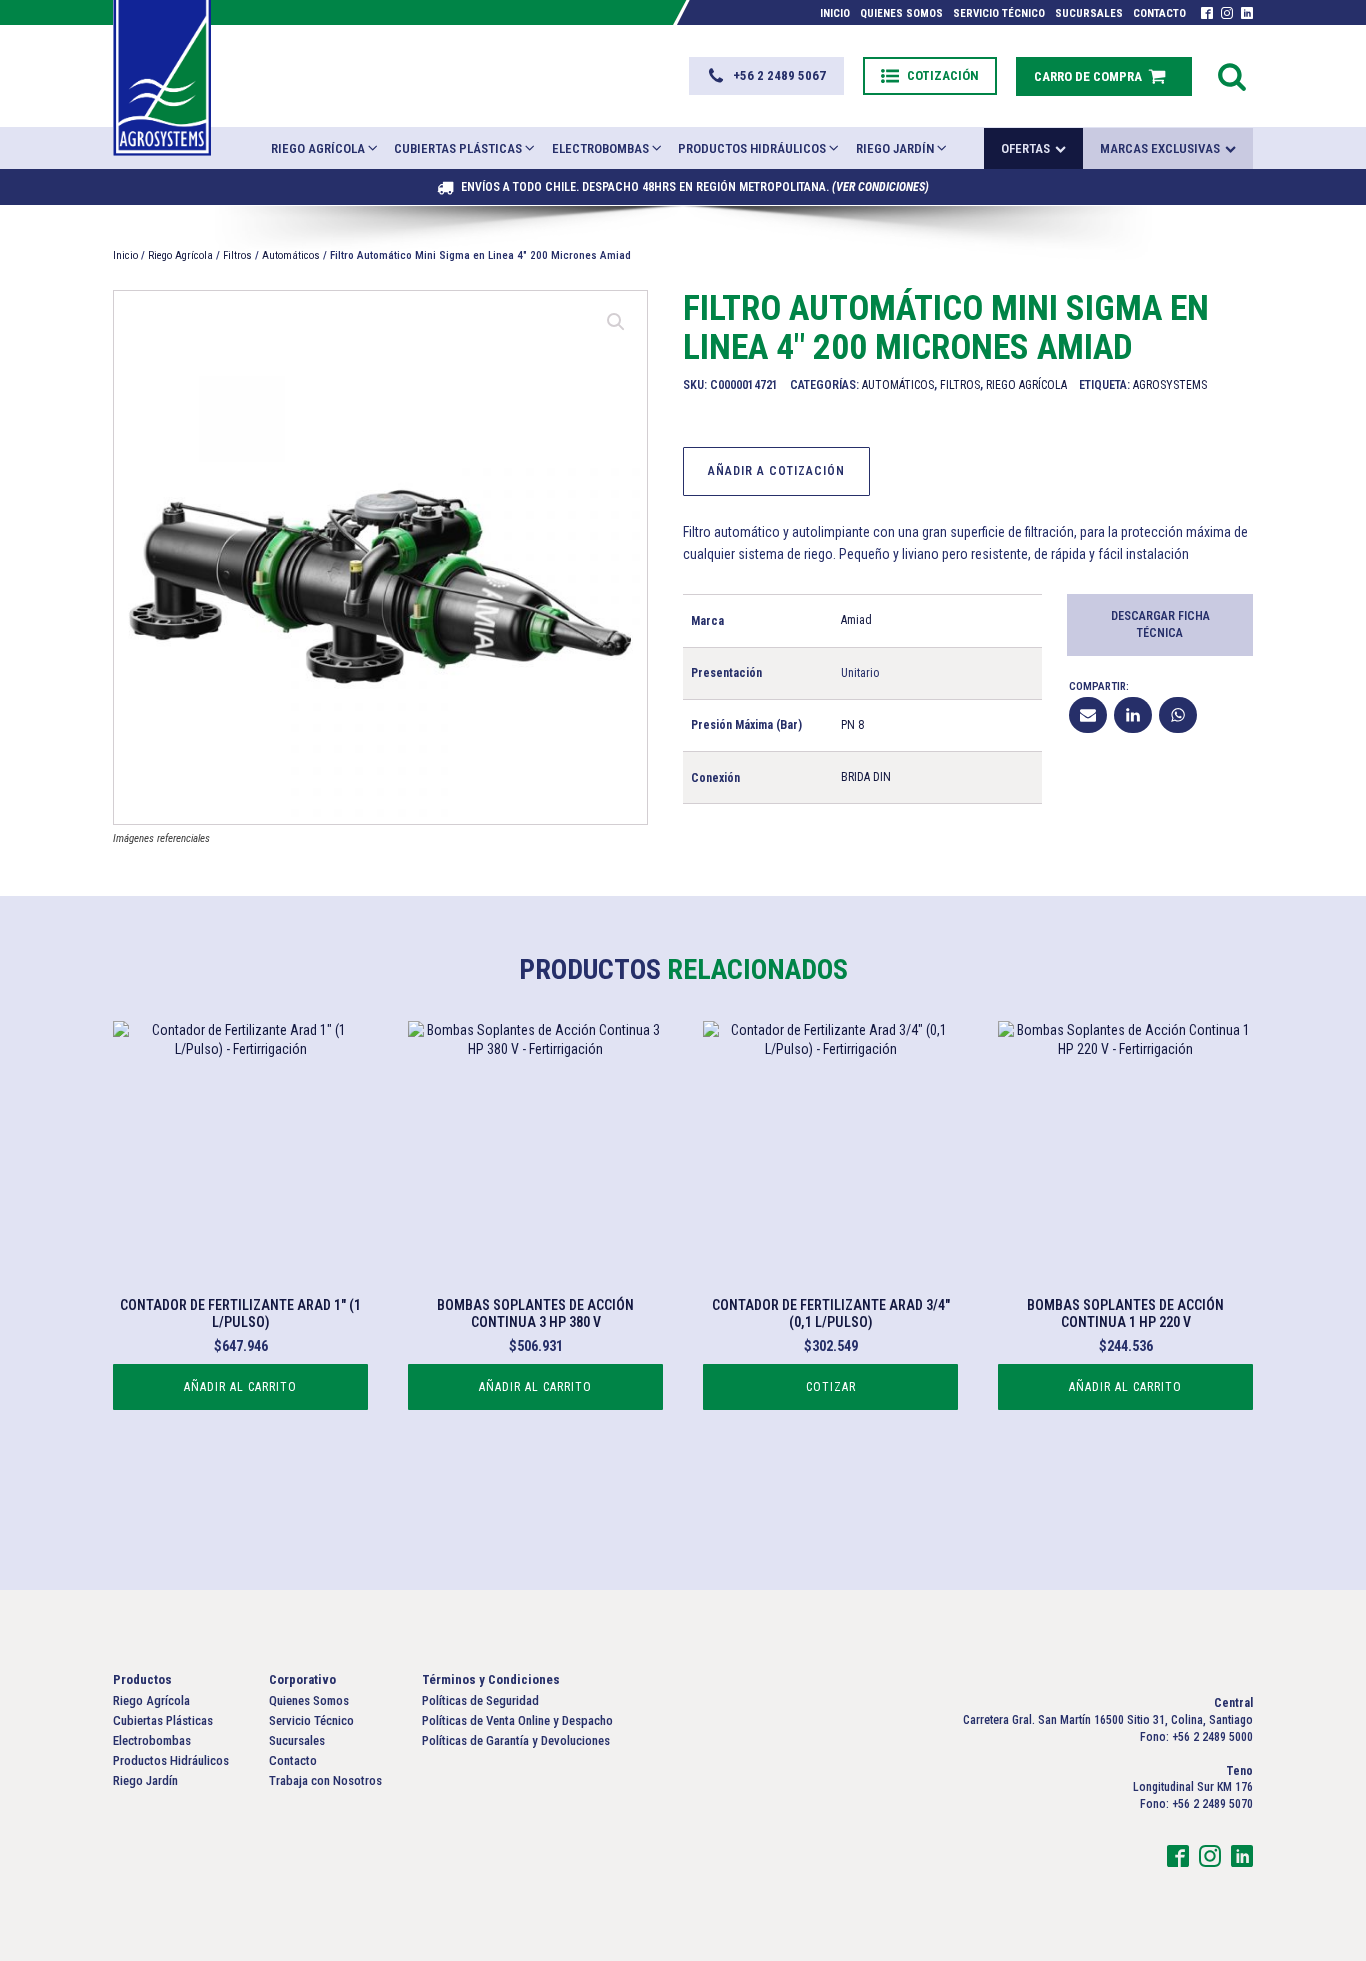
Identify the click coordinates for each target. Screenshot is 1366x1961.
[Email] (1088, 715)
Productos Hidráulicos (752, 148)
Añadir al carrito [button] (240, 1387)
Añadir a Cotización (776, 471)
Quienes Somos (901, 13)
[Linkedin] (1133, 715)
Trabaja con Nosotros (325, 1780)
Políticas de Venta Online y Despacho (517, 1720)
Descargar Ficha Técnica (1160, 624)
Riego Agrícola (318, 148)
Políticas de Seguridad (480, 1700)
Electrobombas (600, 148)
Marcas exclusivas (1160, 148)
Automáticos (291, 255)
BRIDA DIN (866, 777)
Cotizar (831, 1387)
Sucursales (1089, 13)
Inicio (835, 13)
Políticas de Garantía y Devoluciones (516, 1740)
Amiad (856, 620)
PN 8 (852, 725)
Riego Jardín (895, 148)
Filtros (237, 255)
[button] (766, 76)
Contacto (1159, 13)
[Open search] (1232, 76)
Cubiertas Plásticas (458, 148)
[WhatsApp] (1178, 715)
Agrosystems (1170, 385)
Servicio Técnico (999, 13)
